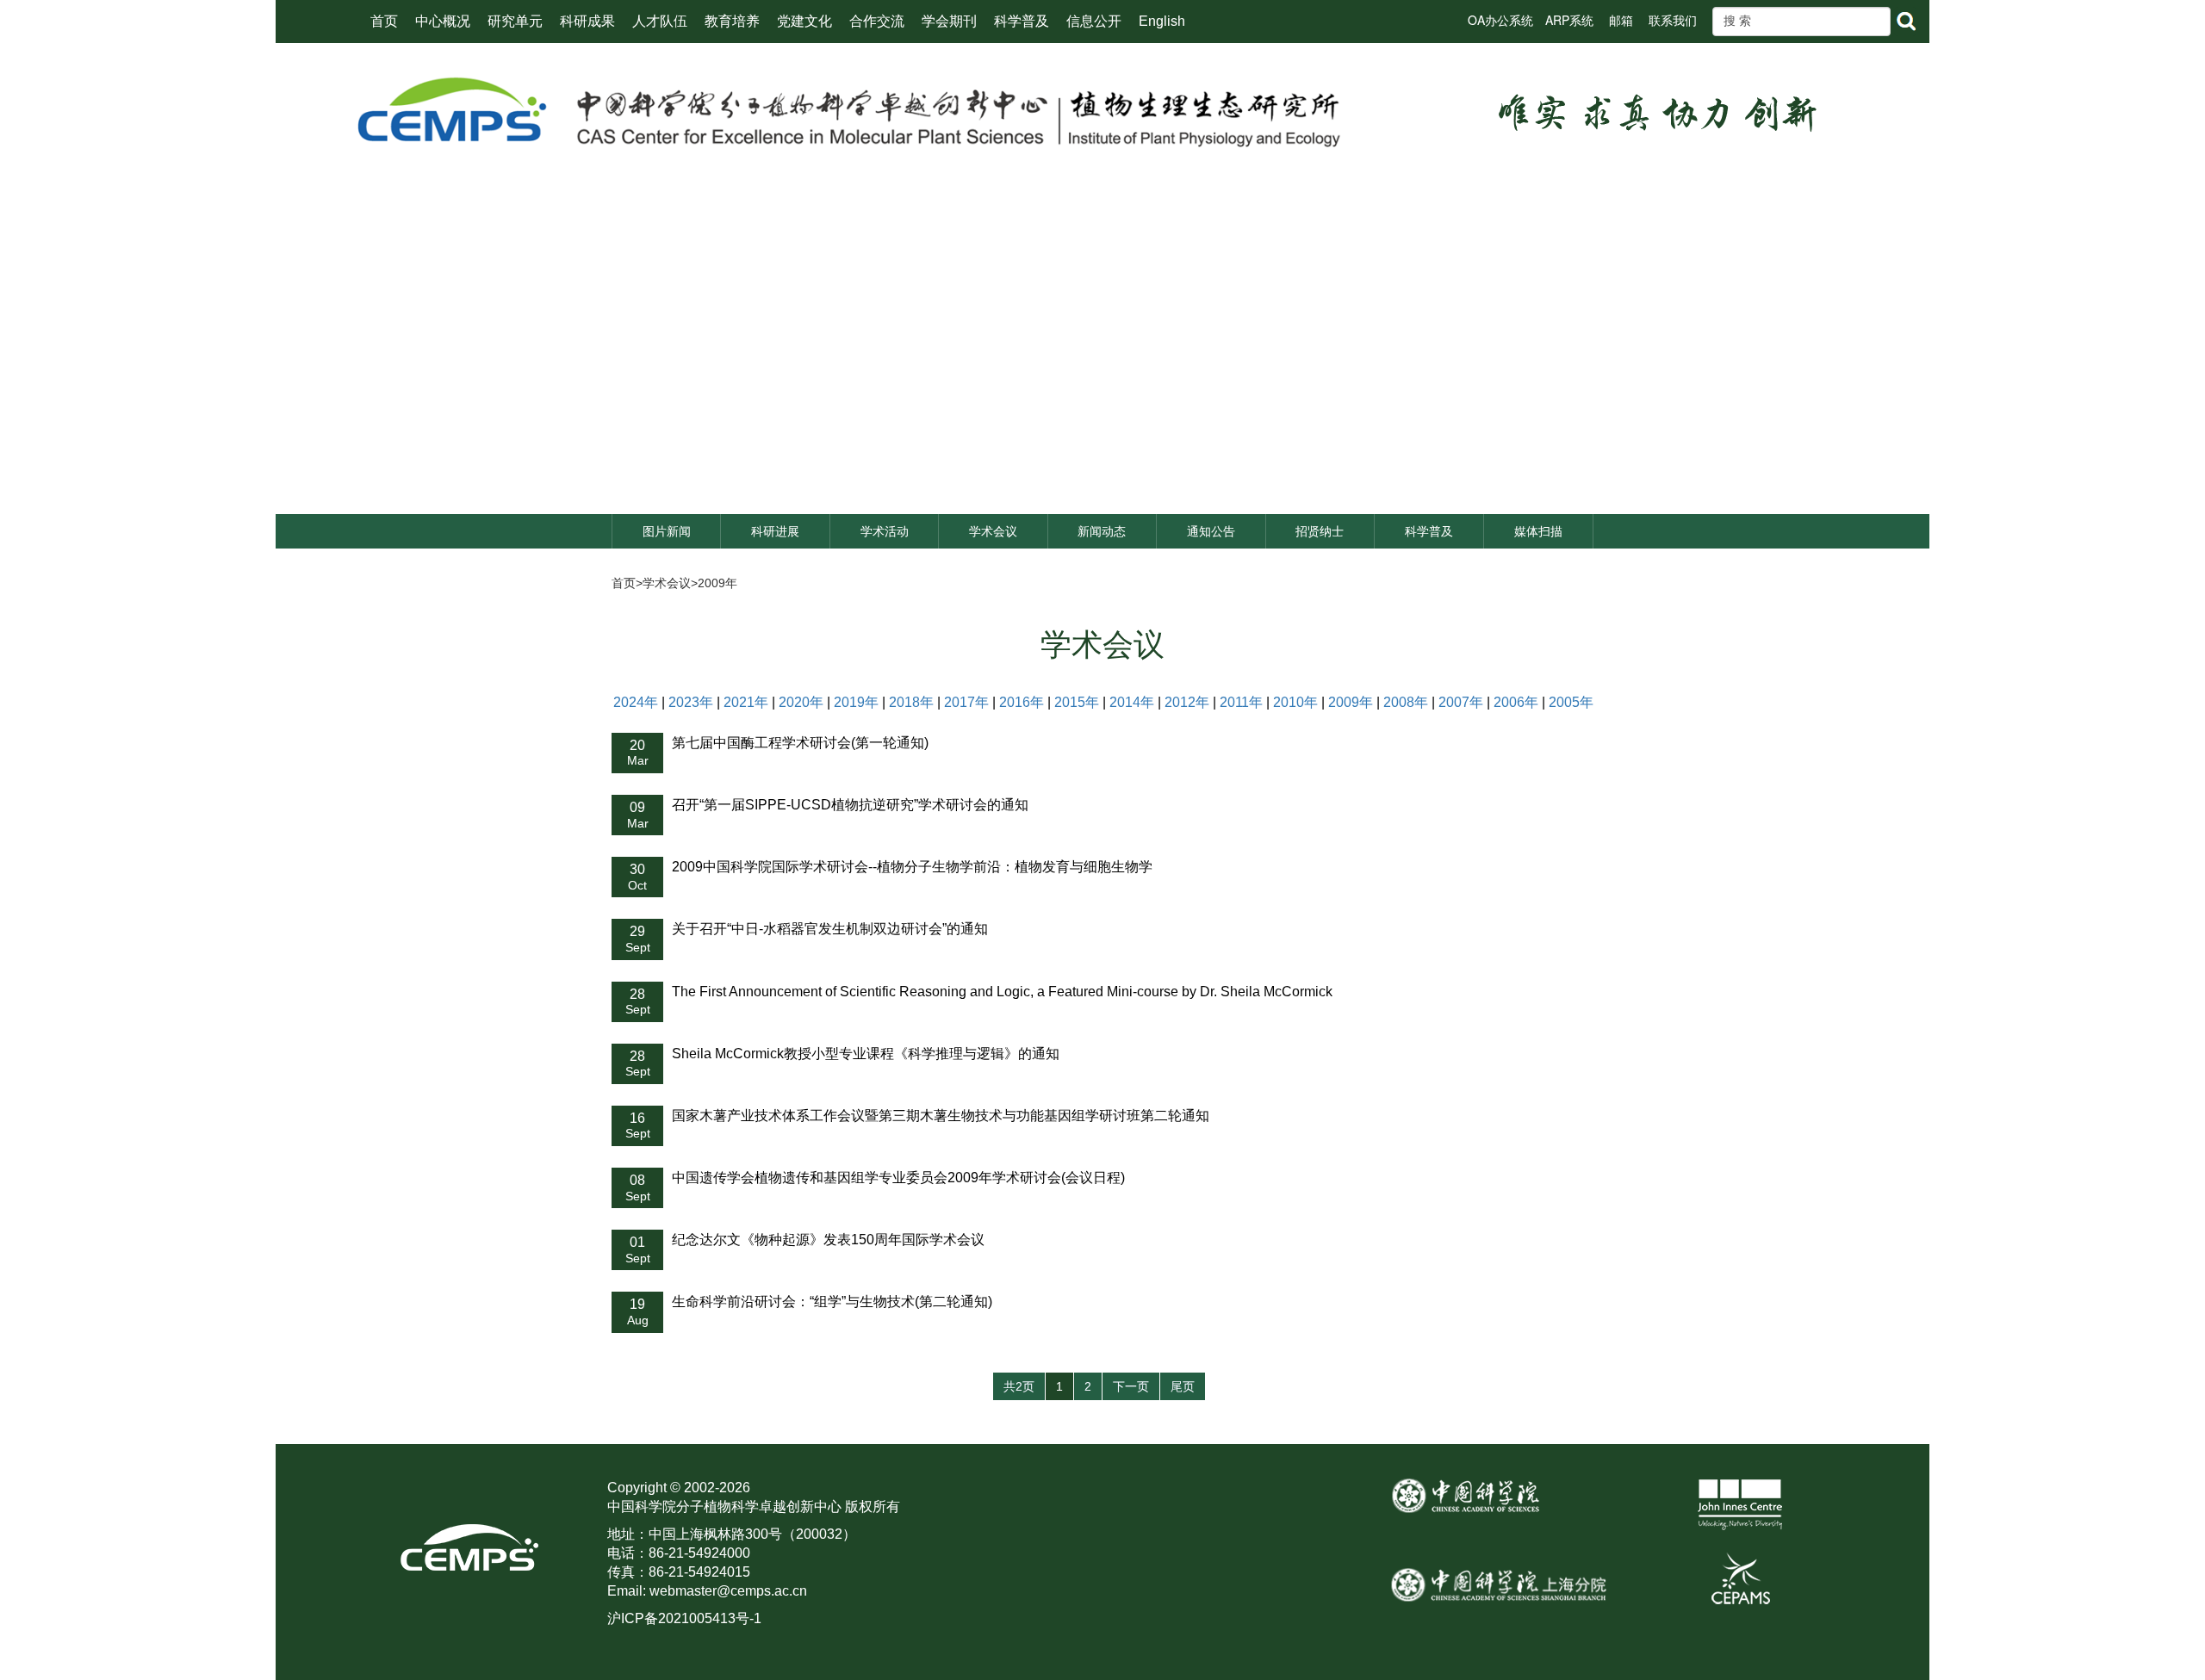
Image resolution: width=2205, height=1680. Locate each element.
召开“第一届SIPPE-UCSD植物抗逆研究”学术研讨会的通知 (850, 805)
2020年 (801, 702)
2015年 (1077, 702)
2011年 (1241, 702)
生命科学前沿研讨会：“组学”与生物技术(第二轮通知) (832, 1302)
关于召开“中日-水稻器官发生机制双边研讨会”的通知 (830, 929)
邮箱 (1621, 20)
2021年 (746, 702)
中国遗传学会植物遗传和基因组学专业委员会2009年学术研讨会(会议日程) (898, 1178)
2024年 (636, 702)
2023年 (691, 702)
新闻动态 (1102, 531)
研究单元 (515, 21)
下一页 (1131, 1386)
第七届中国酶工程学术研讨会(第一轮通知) (800, 743)
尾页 (1183, 1386)
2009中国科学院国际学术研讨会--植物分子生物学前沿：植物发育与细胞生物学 (912, 867)
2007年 (1461, 702)
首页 (384, 21)
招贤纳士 (1320, 531)
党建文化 (804, 21)
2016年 (1022, 702)
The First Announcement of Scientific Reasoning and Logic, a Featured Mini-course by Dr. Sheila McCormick (1002, 992)
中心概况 (443, 21)
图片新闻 (667, 531)
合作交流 (877, 21)
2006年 (1516, 702)
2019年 (856, 702)
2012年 (1187, 702)
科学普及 (1022, 21)
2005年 (1571, 702)
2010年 (1295, 702)
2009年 (717, 583)
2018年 (911, 702)
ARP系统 (1569, 20)
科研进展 (775, 531)
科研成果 (587, 21)
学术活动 (885, 531)
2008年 (1406, 702)
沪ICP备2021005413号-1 (684, 1618)
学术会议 (993, 531)
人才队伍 (660, 21)
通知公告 (1211, 531)
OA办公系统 (1500, 20)
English (1162, 21)
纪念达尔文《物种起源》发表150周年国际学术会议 (828, 1240)
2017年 (966, 702)
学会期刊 (949, 21)
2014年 (1132, 702)
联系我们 (1673, 20)
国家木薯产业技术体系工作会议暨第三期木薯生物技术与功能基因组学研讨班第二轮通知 (941, 1116)
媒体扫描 (1538, 531)
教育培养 (732, 21)
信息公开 (1094, 21)
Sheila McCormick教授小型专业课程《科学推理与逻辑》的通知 (866, 1054)
